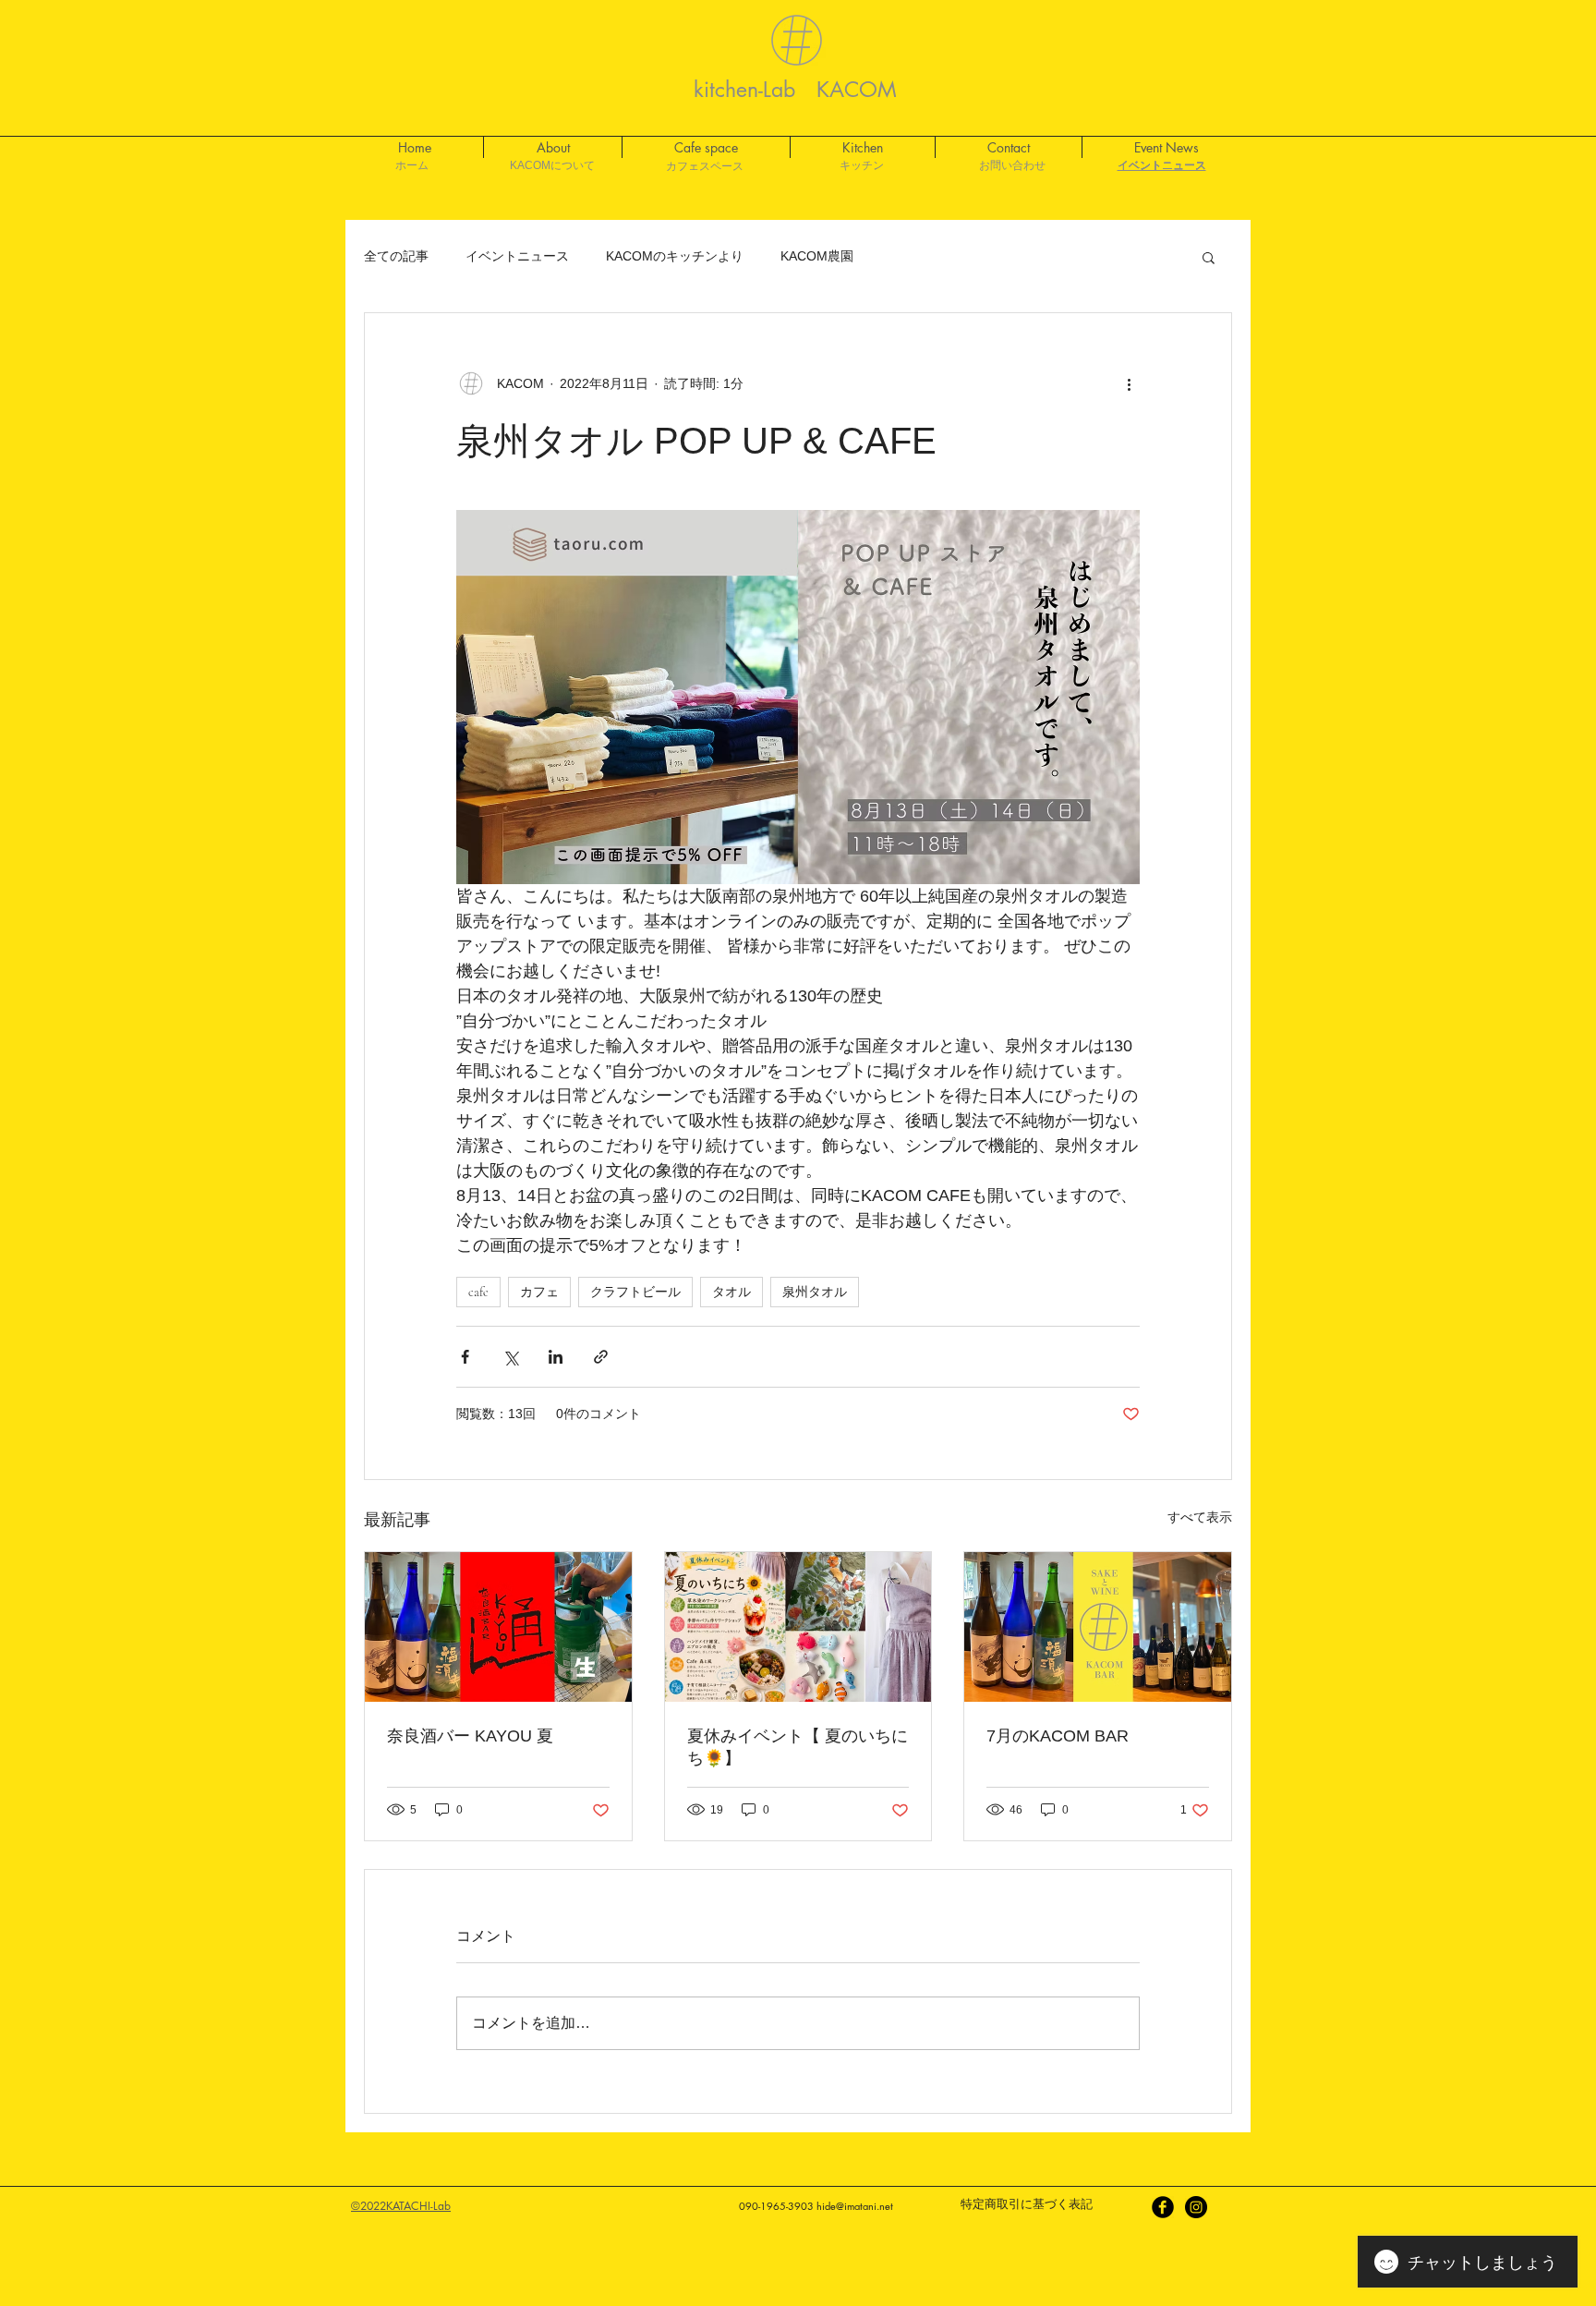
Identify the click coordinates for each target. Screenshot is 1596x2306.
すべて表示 (1200, 1517)
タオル (731, 1292)
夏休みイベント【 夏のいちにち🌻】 (798, 1747)
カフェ (539, 1292)
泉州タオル (815, 1292)
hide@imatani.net (855, 2206)
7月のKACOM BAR (1058, 1736)
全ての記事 (396, 256)
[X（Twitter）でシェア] (510, 1357)
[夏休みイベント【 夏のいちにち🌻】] (798, 1627)
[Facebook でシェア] (465, 1357)
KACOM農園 (817, 256)
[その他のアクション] (1129, 383)
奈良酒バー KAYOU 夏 (470, 1736)
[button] (1209, 257)
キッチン (862, 165)
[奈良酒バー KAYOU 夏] (498, 1627)
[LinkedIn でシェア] (556, 1357)
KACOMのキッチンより (675, 256)
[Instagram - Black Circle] (1196, 2207)
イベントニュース (517, 256)
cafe (478, 1292)
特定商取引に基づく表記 (1027, 2204)
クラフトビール (635, 1292)
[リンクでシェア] (601, 1357)
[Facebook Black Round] (1163, 2207)
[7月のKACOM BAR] (1098, 1627)
